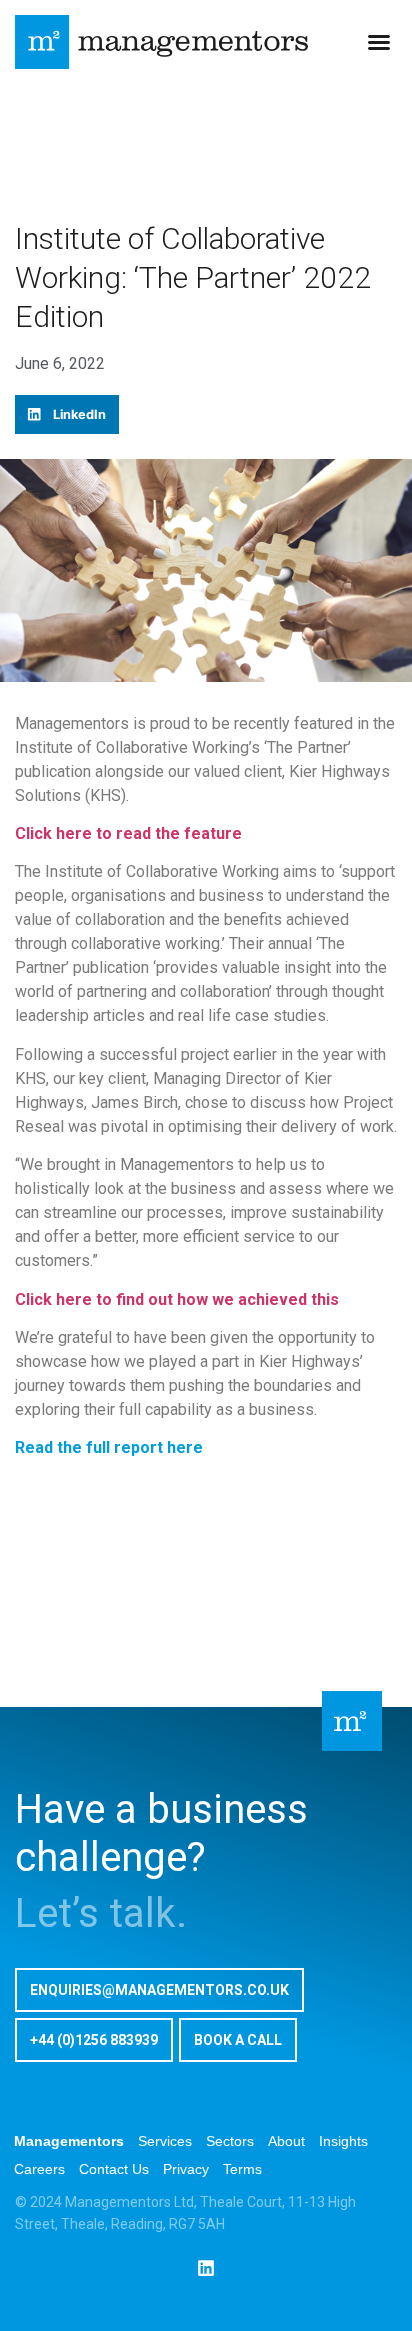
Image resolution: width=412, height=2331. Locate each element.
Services (165, 2141)
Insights (343, 2141)
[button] (379, 42)
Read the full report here (109, 1447)
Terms (242, 2169)
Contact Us (114, 2169)
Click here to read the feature (128, 833)
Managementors (69, 2141)
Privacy (186, 2169)
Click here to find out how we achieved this (177, 1299)
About (286, 2141)
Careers (39, 2169)
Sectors (230, 2141)
